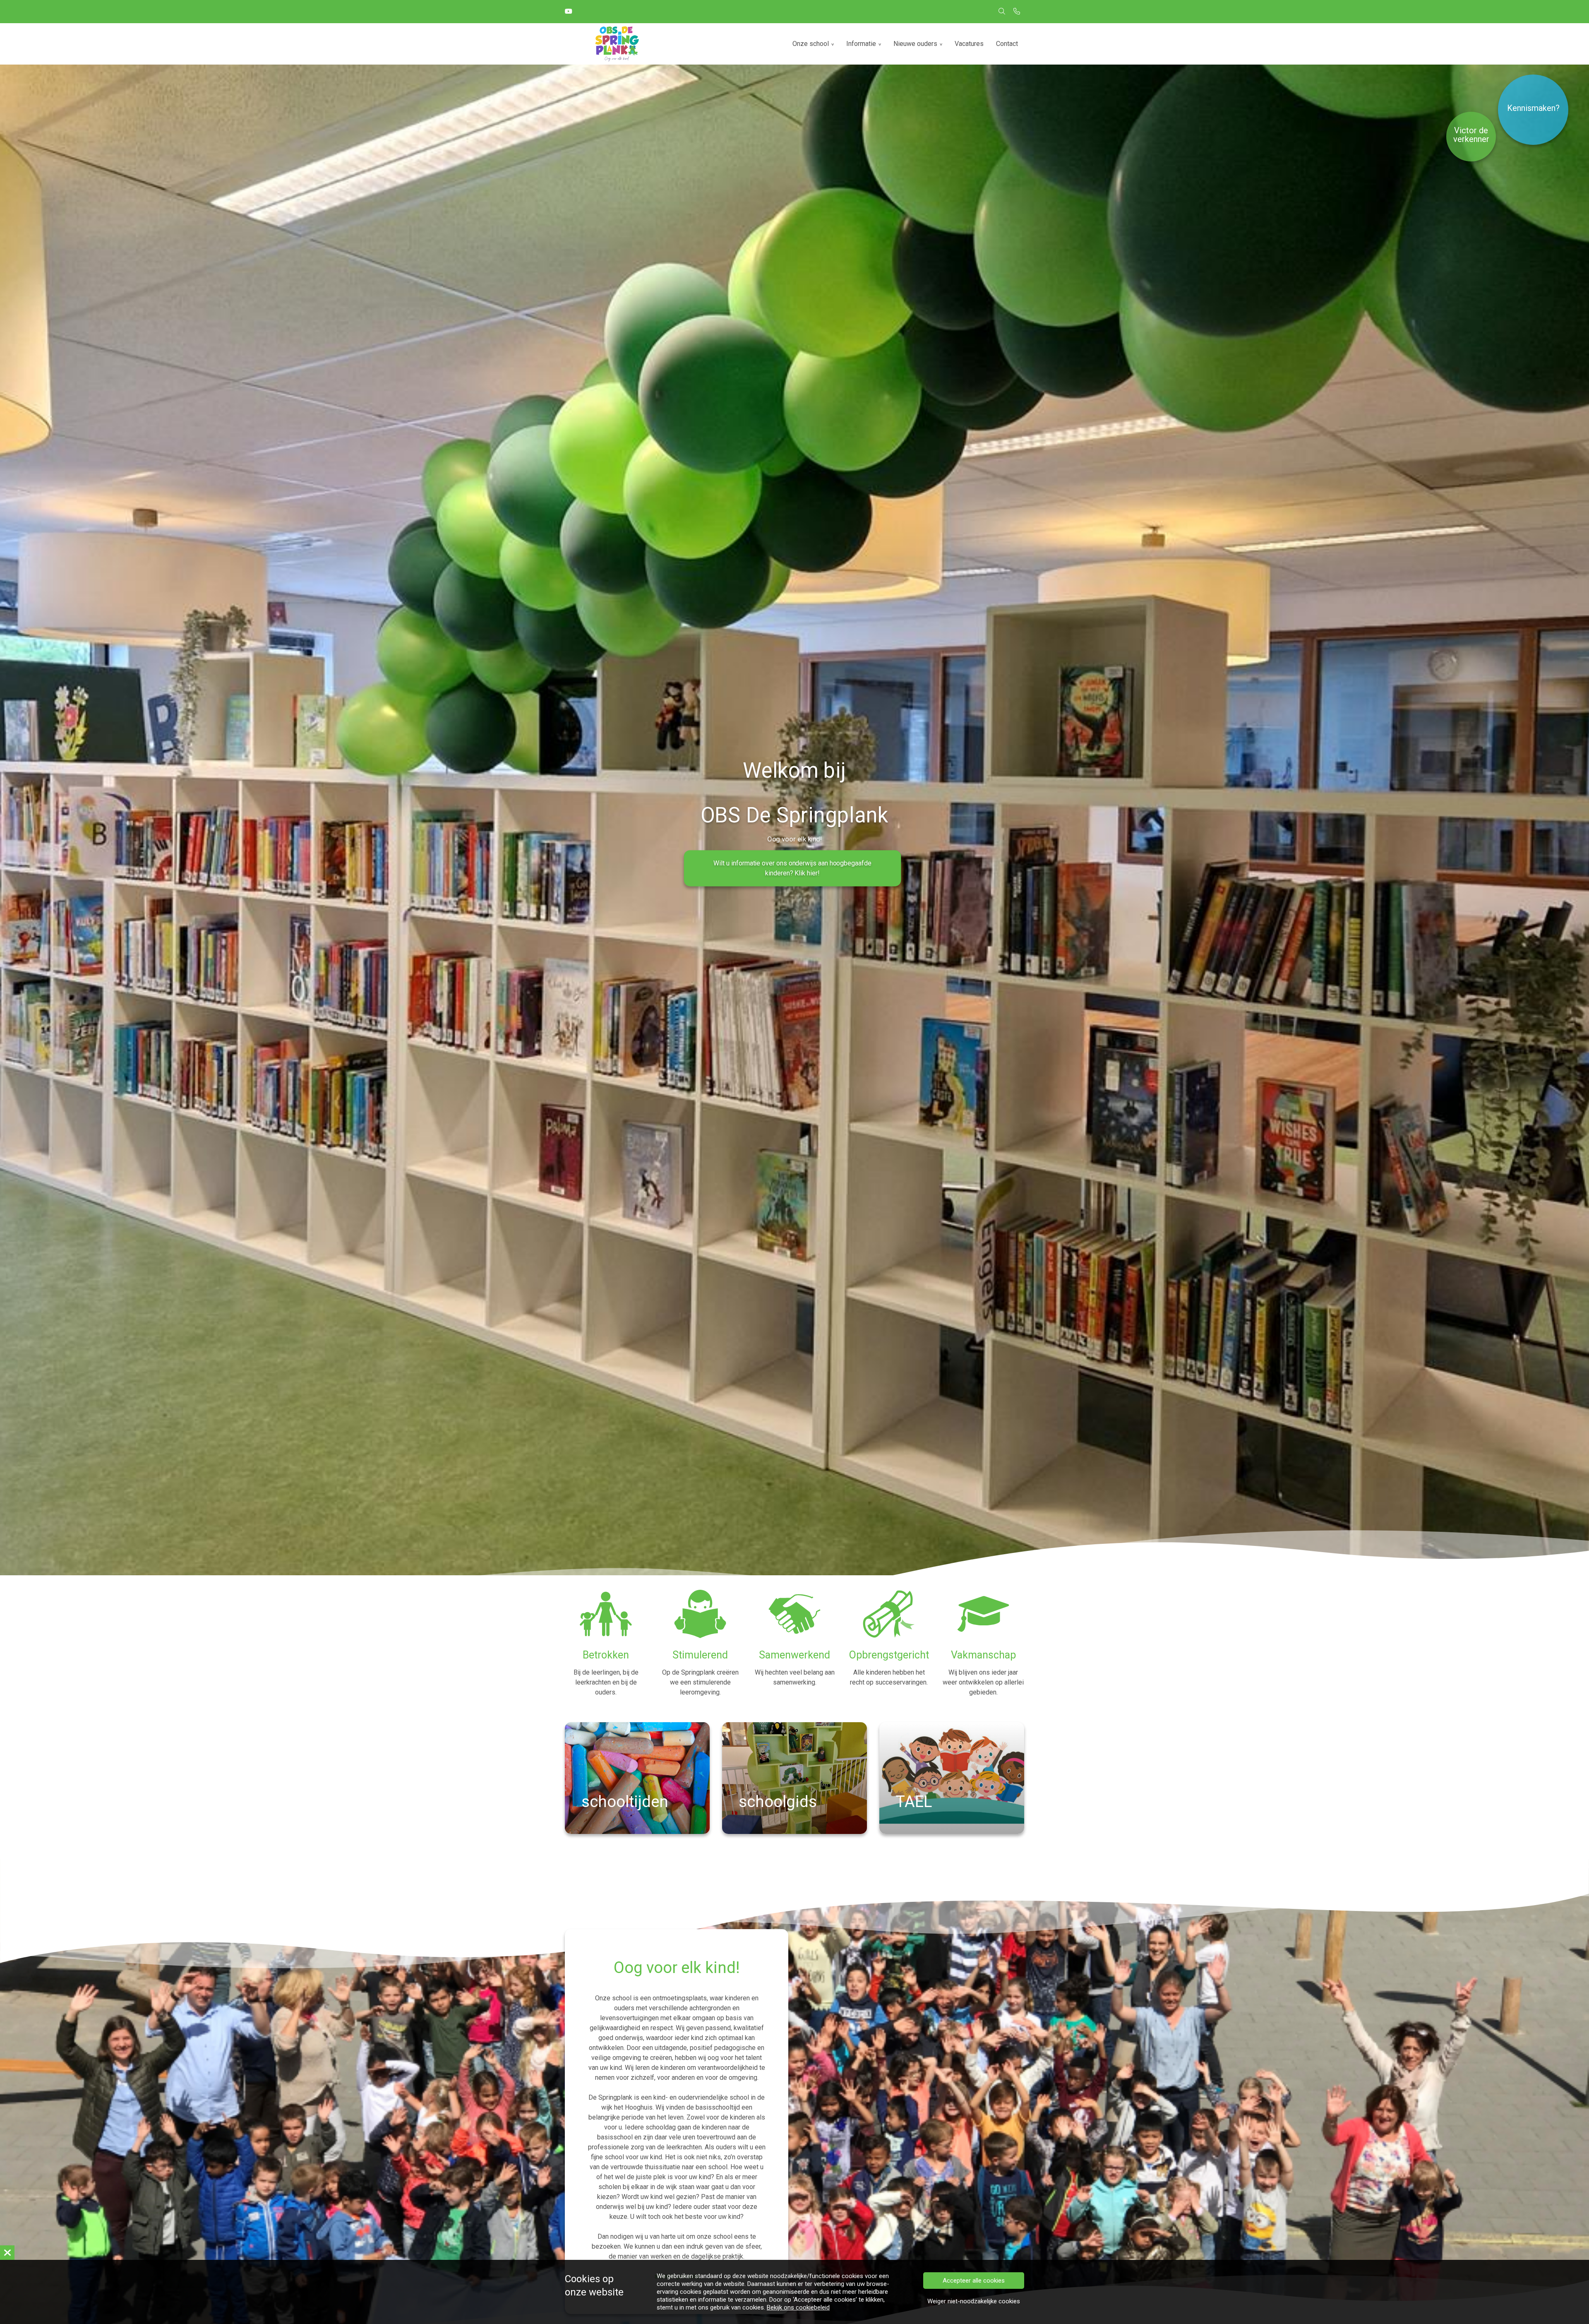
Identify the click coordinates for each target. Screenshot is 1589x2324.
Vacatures (969, 44)
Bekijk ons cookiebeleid (798, 2307)
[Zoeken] (1002, 12)
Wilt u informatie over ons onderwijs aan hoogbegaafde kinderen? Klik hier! (792, 868)
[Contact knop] (1017, 12)
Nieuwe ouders (915, 44)
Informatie (861, 44)
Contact (1007, 44)
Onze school (811, 44)
